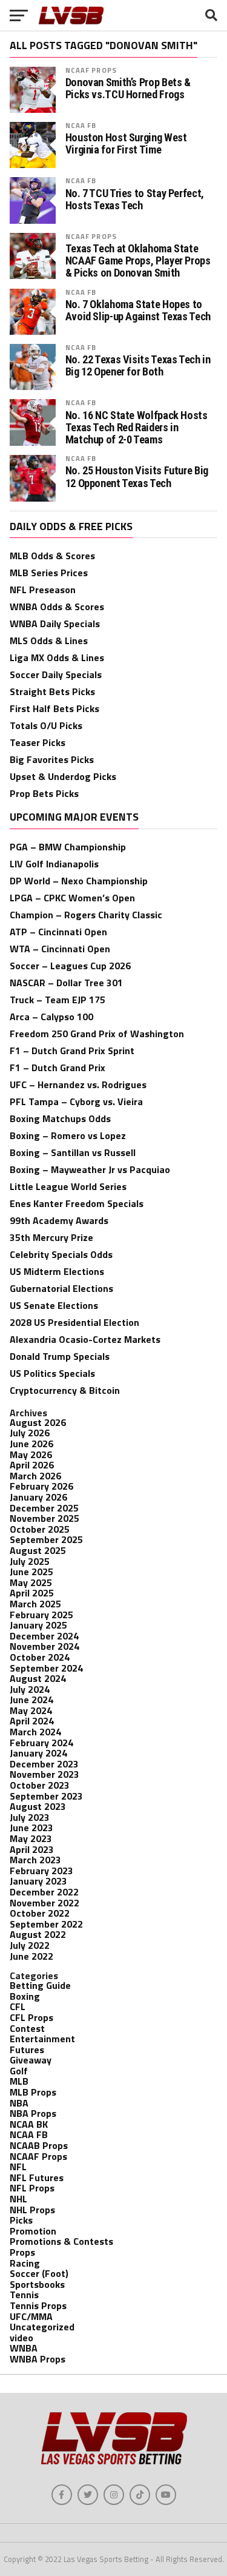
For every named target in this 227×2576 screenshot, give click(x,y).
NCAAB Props (39, 2145)
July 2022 (30, 1945)
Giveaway (31, 2060)
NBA (19, 2103)
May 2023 (31, 1838)
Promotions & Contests (61, 2241)
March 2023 (35, 1860)
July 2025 (30, 1561)
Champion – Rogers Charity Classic (86, 915)
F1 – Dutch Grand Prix (58, 1068)
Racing (25, 2263)
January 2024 (38, 1753)
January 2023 (38, 1881)
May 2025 (31, 1582)
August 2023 (38, 1806)
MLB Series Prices (49, 573)
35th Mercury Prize (51, 1237)
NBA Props (33, 2113)
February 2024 (41, 1743)
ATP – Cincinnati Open (58, 932)
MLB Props (33, 2092)
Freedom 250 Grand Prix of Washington (97, 1034)
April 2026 (32, 1465)
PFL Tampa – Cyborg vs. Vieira (76, 1101)
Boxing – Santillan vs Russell (73, 1152)
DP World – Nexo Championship (79, 881)
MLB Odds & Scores (52, 556)
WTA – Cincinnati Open (60, 949)
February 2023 (41, 1871)
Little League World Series (68, 1186)
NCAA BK (29, 2124)
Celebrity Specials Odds (61, 1254)
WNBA (24, 2348)
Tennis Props (38, 2305)
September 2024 (46, 1668)
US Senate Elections (54, 1305)
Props (22, 2252)
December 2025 (44, 1508)
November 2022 (44, 1903)
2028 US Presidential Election (74, 1322)
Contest (27, 2028)
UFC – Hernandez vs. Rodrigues (78, 1085)
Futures (27, 2050)
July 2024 (30, 1689)
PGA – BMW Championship (68, 847)
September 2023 (46, 1796)
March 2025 (35, 1604)
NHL (18, 2199)
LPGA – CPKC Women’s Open (72, 898)
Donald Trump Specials (60, 1356)
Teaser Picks (38, 742)
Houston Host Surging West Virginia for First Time (126, 144)
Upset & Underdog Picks (63, 776)
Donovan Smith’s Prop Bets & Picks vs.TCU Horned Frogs (128, 89)
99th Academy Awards (59, 1220)
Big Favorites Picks (52, 759)
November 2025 (44, 1518)
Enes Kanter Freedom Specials (77, 1203)
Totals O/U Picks (46, 725)
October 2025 (40, 1529)
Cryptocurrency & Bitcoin (65, 1390)
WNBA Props (38, 2359)
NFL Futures (37, 2177)
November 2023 (44, 1774)
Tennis (24, 2295)
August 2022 (38, 1934)
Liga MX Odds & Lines (57, 657)
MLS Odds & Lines (49, 641)
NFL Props (32, 2188)
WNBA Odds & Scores (57, 607)
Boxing (25, 1996)
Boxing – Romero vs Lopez (68, 1135)
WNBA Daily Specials (55, 624)
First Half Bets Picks (54, 708)
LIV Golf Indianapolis (54, 864)
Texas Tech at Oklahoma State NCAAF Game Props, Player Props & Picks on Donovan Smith (138, 261)
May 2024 (31, 1710)
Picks (21, 2220)
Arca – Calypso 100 (51, 1017)
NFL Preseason (43, 590)
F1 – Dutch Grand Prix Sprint (72, 1051)
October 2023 (40, 1785)
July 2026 (30, 1433)
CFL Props (31, 2017)
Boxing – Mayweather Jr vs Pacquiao (90, 1169)
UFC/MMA (31, 2316)
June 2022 (31, 1956)
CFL (18, 2006)
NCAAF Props (91, 70)
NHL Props (32, 2210)
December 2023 (44, 1764)
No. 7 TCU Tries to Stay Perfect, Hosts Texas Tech (135, 200)
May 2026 (31, 1454)
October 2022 (40, 1913)
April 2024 (32, 1721)
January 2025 (38, 1625)
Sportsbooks (37, 2284)
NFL (18, 2167)
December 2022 (44, 1892)
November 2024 (44, 1646)
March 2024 (35, 1732)
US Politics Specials (52, 1373)
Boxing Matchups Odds (60, 1118)
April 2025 (32, 1593)
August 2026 (38, 1422)
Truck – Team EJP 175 (58, 1000)
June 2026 (31, 1444)
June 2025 (31, 1572)
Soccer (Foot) (39, 2273)
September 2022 (46, 1924)
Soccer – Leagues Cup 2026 (70, 966)
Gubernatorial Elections (61, 1288)
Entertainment (42, 2039)
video (21, 2338)
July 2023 (30, 1817)
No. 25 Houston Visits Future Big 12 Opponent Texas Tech (137, 477)
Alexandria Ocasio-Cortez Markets (85, 1339)
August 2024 (38, 1678)
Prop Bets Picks (44, 793)
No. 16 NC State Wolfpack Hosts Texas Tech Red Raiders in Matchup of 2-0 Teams (137, 428)
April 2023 (32, 1849)
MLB (19, 2081)
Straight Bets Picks (52, 691)
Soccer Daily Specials (56, 674)
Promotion (33, 2231)
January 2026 (38, 1497)
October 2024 (40, 1657)
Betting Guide (40, 1985)
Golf (19, 2071)
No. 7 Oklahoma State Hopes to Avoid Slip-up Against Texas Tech (138, 311)
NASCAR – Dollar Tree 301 (66, 983)
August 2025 (38, 1550)
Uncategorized (42, 2327)
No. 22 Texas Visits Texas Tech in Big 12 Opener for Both (138, 366)
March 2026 (35, 1476)
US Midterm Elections (57, 1271)
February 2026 (41, 1486)
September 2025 (46, 1539)
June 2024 (31, 1700)
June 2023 (31, 1828)
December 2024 (44, 1636)
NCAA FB (81, 125)
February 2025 (41, 1615)
